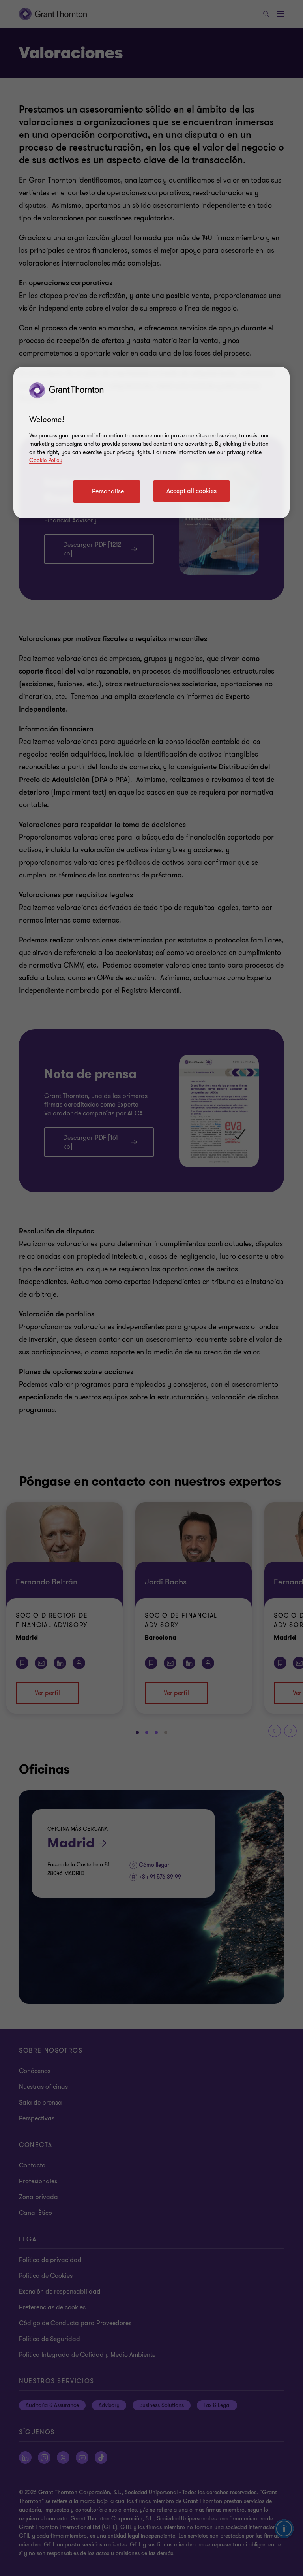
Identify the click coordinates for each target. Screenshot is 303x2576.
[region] (151, 443)
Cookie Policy (46, 460)
